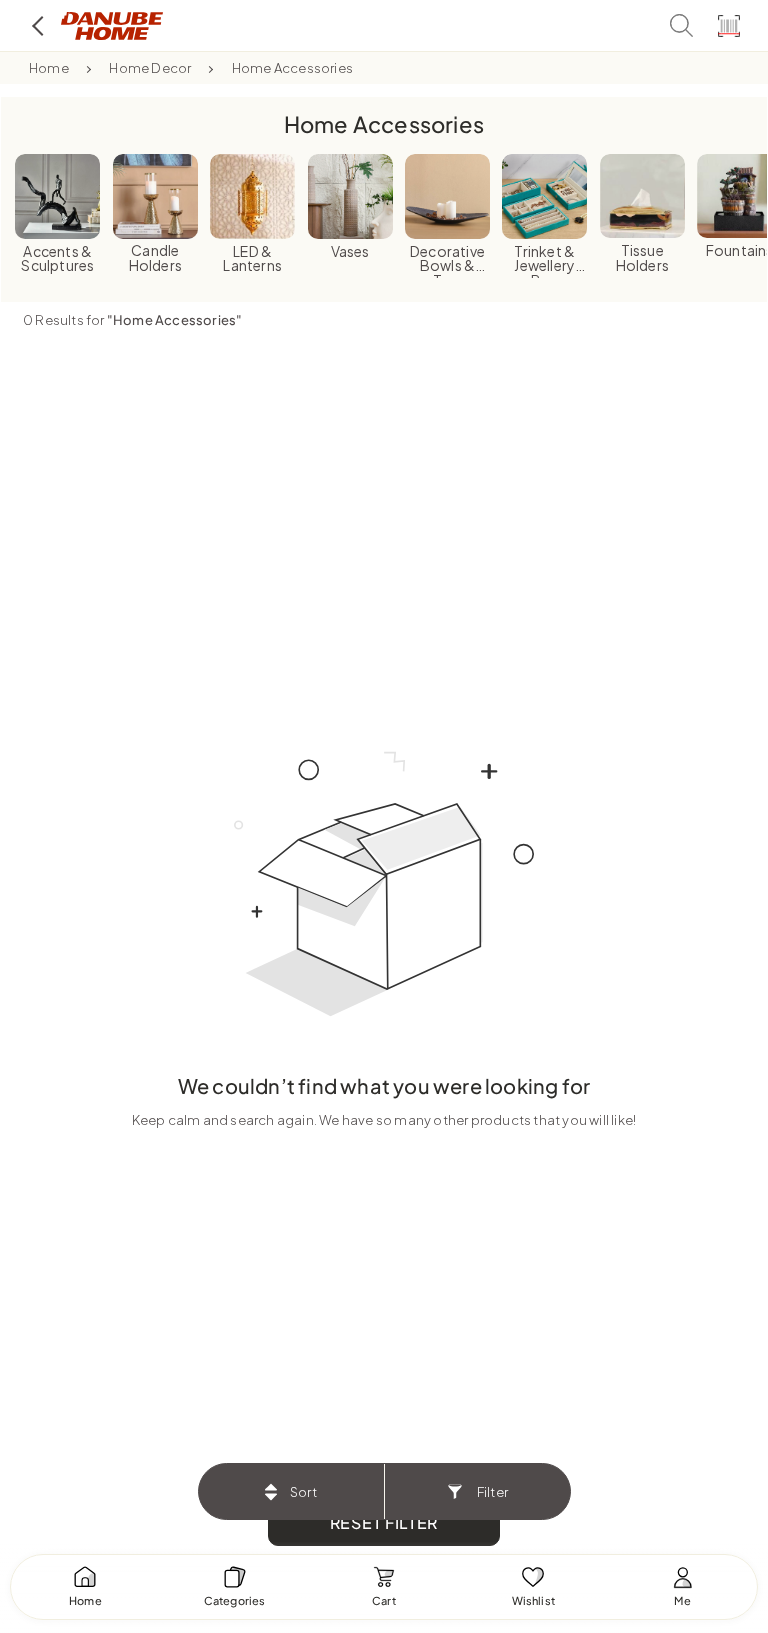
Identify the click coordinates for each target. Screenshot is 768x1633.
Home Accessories (292, 68)
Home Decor (150, 68)
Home (49, 68)
